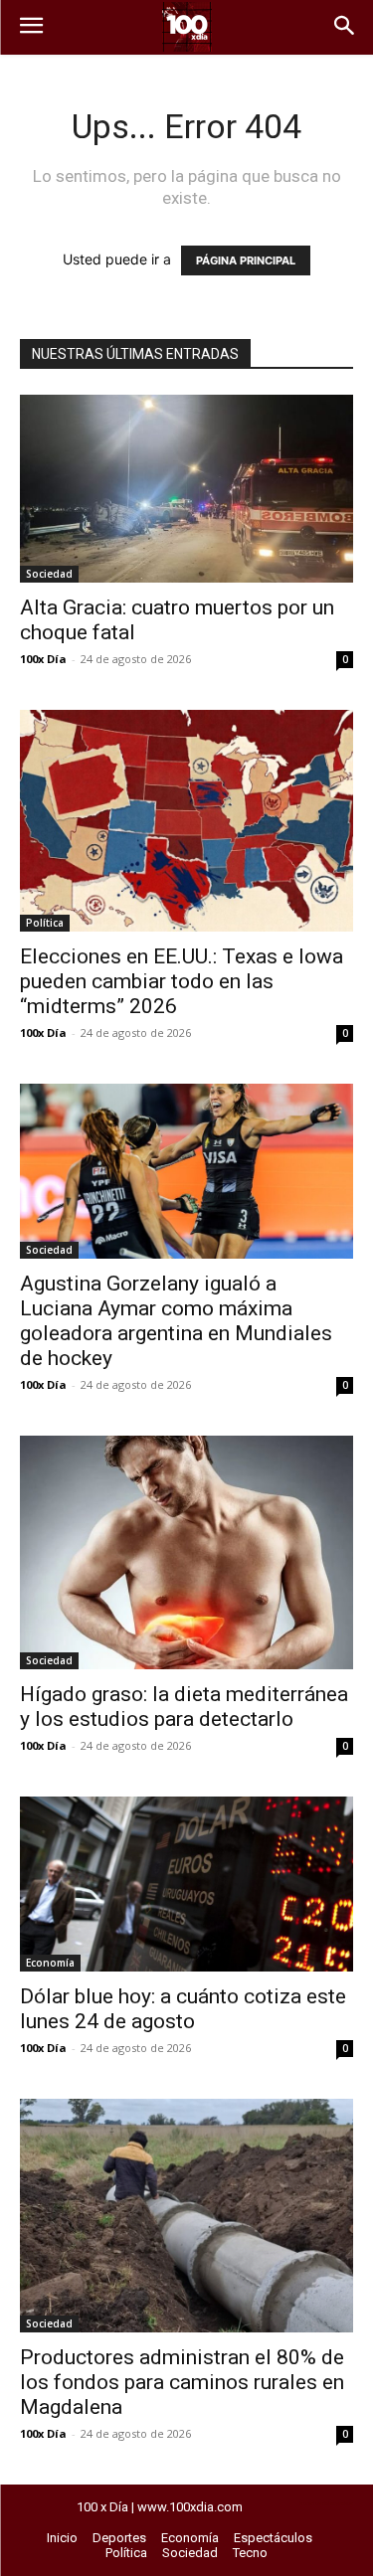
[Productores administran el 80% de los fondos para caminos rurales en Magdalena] (186, 2216)
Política (45, 923)
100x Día (43, 659)
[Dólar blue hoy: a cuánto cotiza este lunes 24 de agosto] (186, 1884)
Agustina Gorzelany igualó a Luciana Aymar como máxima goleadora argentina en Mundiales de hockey (176, 1321)
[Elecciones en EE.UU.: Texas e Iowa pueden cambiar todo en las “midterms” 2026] (186, 821)
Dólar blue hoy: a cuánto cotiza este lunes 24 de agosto (183, 2009)
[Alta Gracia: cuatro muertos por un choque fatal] (186, 489)
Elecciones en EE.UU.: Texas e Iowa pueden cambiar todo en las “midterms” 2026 (182, 981)
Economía (50, 1963)
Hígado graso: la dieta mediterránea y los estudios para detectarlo (184, 1707)
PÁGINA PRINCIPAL (246, 260)
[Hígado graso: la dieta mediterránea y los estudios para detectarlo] (186, 1552)
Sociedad (49, 574)
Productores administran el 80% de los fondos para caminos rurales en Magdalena (182, 2382)
